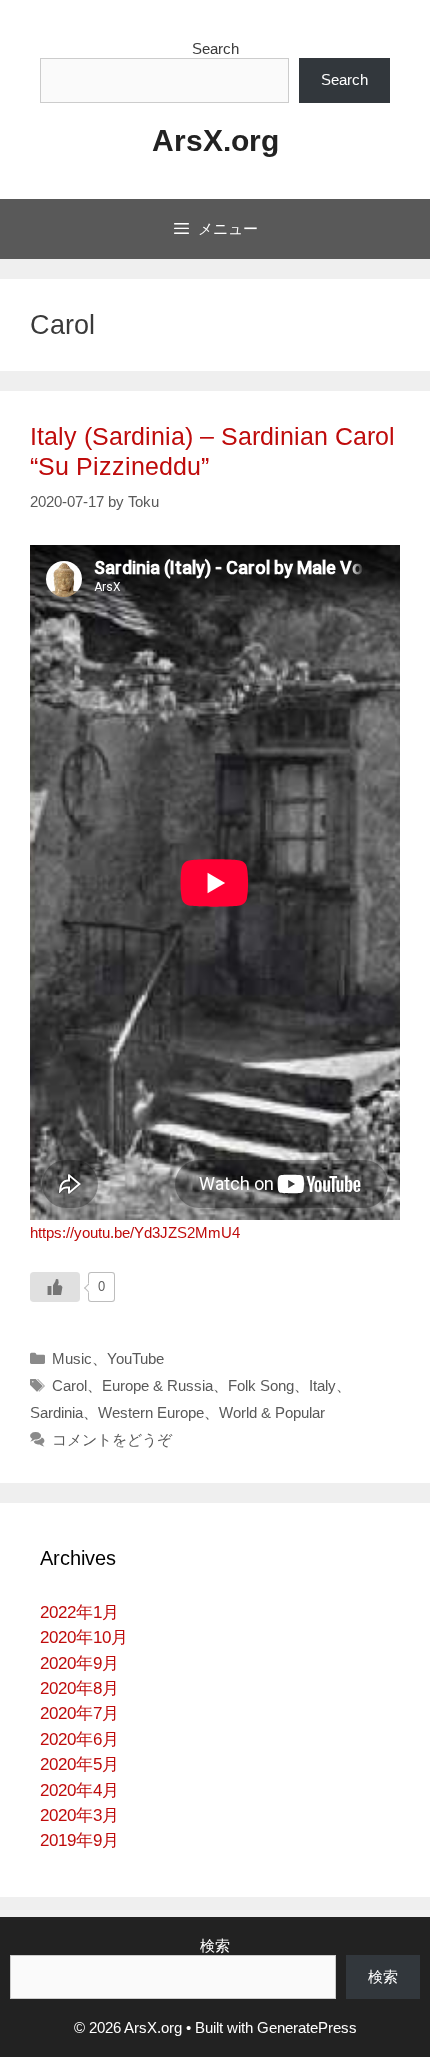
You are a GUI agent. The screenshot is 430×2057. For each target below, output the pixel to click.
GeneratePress (307, 2027)
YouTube (135, 1358)
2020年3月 (79, 1815)
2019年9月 (79, 1840)
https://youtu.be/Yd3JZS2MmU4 (135, 1232)
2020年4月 (79, 1790)
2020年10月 (84, 1637)
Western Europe (151, 1412)
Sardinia (56, 1412)
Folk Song (261, 1385)
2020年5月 (79, 1764)
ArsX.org (215, 140)
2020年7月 (79, 1713)
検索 (215, 1945)
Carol (69, 1385)
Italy (322, 1385)
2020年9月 (79, 1663)
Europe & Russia (157, 1385)
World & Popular (272, 1412)
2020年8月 (79, 1688)
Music (72, 1358)
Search (215, 48)
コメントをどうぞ (112, 1439)
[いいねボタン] (55, 1287)
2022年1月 (79, 1612)
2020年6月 (79, 1739)
